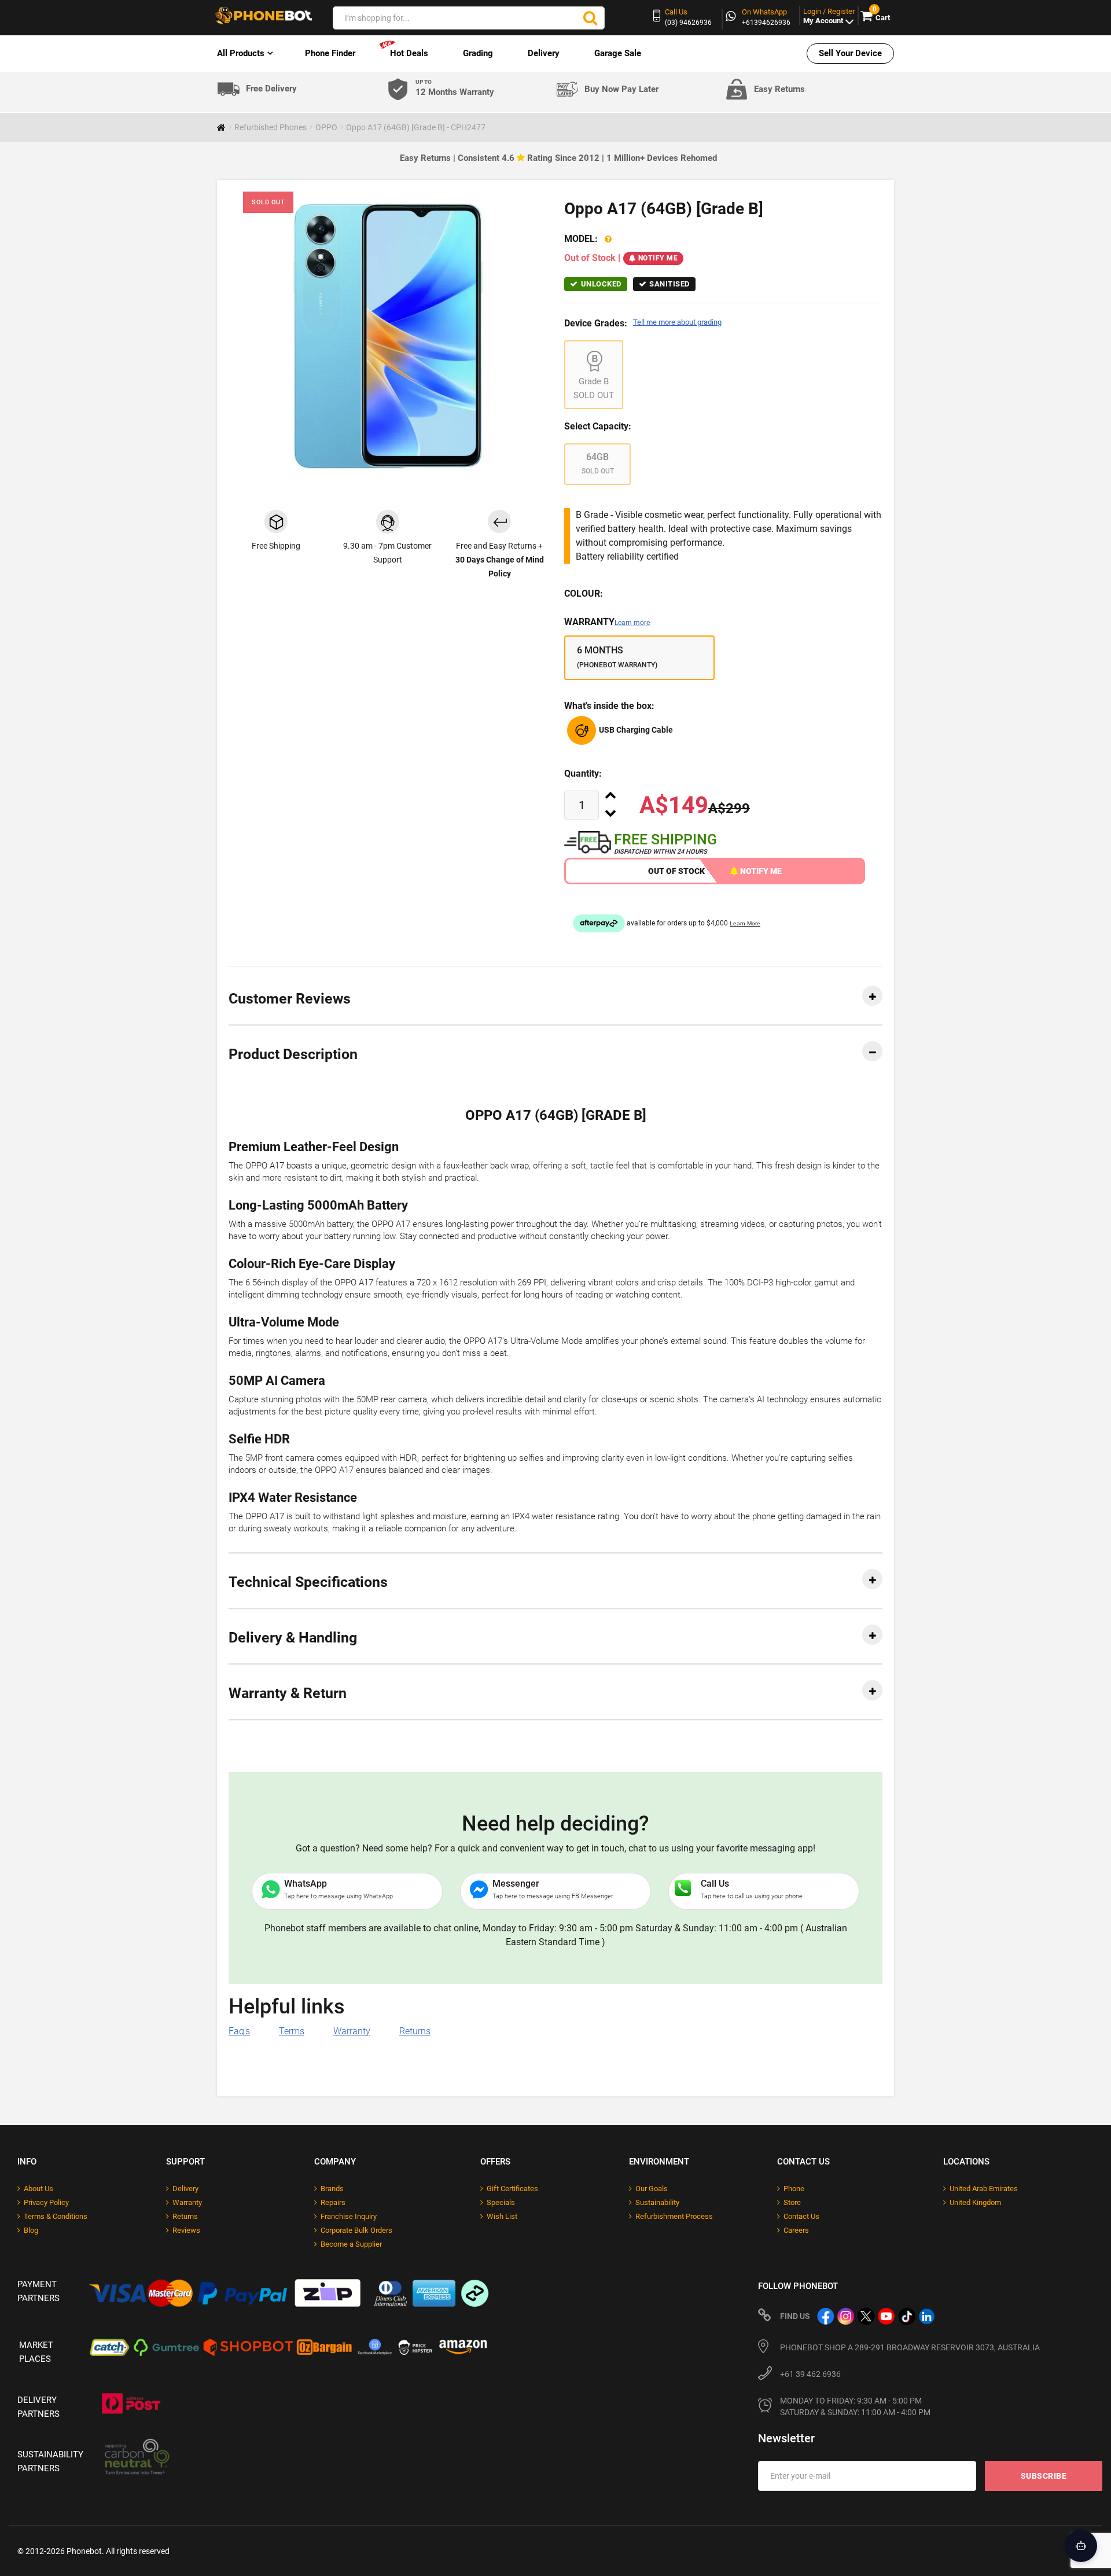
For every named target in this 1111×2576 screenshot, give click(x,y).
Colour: (584, 594)
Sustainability (657, 2202)
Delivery (544, 53)
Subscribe (1044, 2476)
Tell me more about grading (677, 322)
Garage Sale (618, 53)
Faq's (239, 2031)
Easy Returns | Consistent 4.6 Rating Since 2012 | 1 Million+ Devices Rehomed (558, 158)
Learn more (632, 623)
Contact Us (801, 2216)
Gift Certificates (512, 2189)
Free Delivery (271, 89)
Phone (794, 2189)
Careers (796, 2230)
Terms (292, 2031)
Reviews (186, 2230)
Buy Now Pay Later (621, 89)
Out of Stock (676, 871)
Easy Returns (779, 89)
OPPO (326, 127)
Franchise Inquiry (349, 2216)
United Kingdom (975, 2202)
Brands (332, 2189)
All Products (241, 53)
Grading (478, 53)
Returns (415, 2031)
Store (792, 2202)
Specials (501, 2202)
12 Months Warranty (455, 88)
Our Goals (652, 2189)
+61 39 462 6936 (810, 2374)
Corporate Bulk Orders (356, 2230)
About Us (38, 2189)
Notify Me (658, 258)
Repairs (333, 2202)
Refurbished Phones (271, 127)
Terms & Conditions (56, 2216)
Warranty (607, 622)
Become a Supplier (351, 2244)
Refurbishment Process (674, 2216)
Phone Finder (330, 53)
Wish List (502, 2216)
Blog (31, 2230)
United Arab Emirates (984, 2189)
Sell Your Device (850, 53)
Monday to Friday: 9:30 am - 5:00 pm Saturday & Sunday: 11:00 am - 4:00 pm (855, 2406)
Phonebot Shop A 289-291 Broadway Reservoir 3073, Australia (910, 2347)
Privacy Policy (46, 2202)
